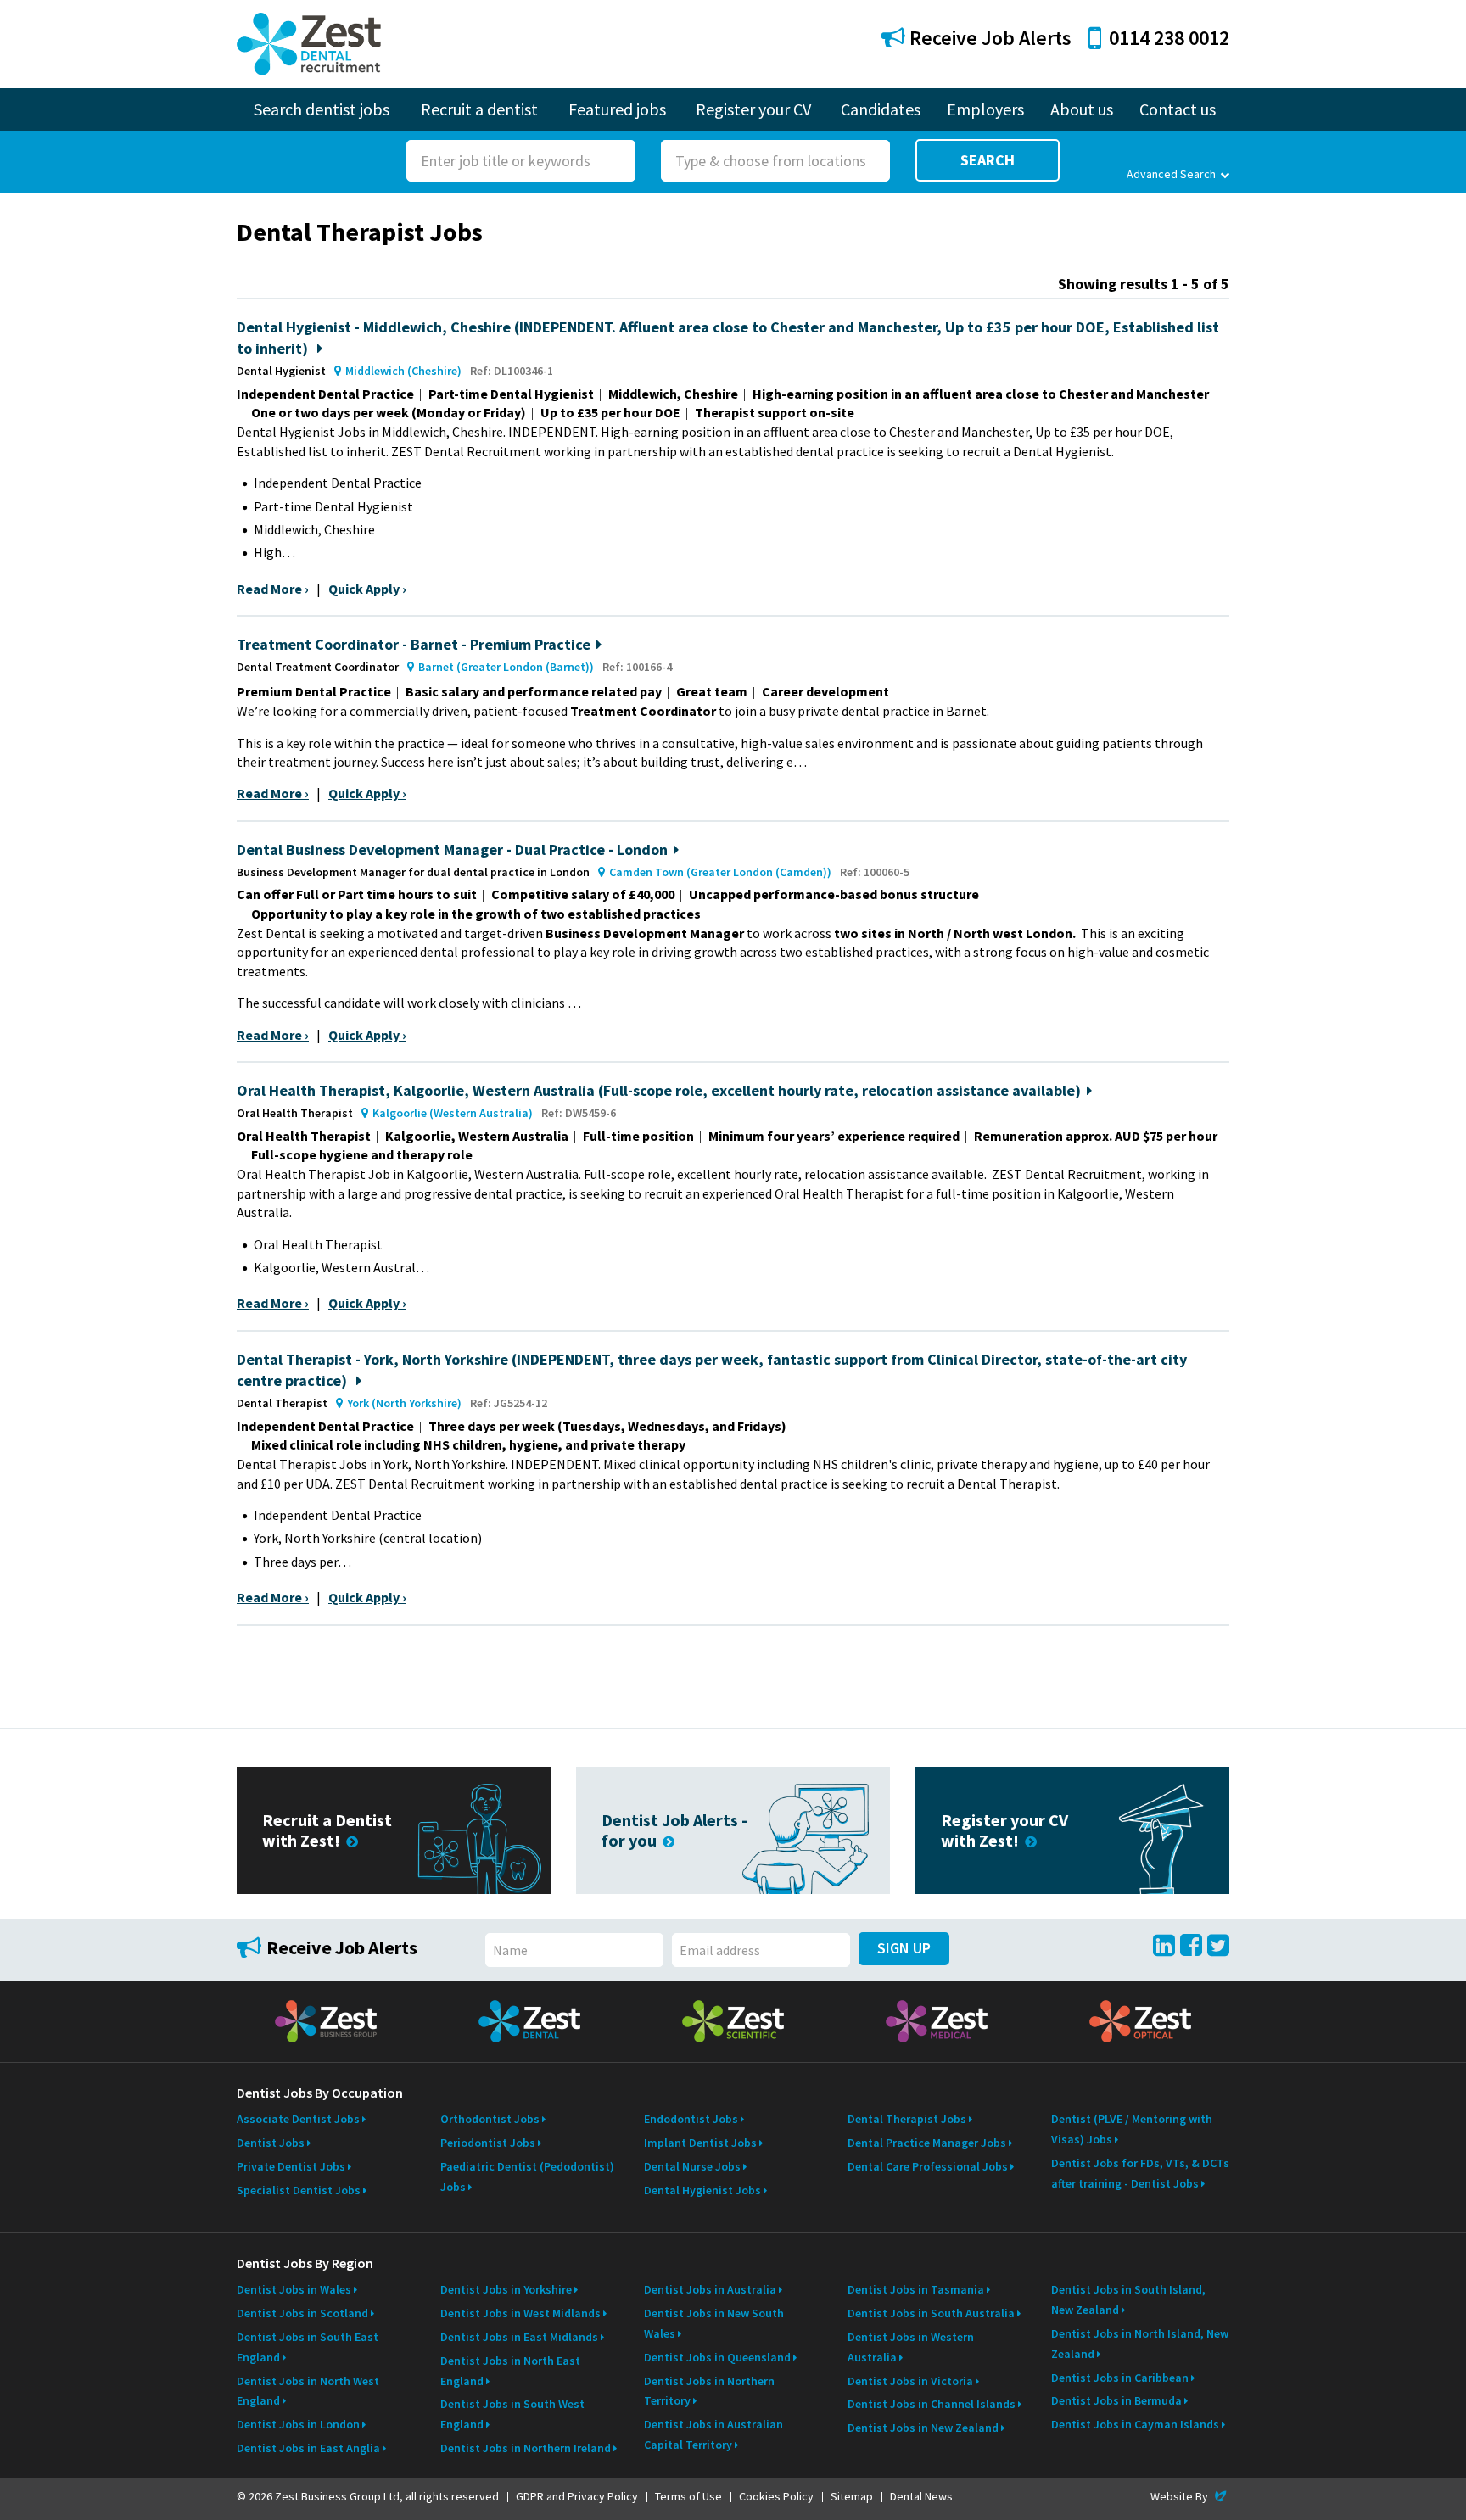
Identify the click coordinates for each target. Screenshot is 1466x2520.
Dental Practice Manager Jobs (927, 2143)
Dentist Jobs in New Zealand (923, 2428)
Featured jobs (617, 109)
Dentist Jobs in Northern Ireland (526, 2448)
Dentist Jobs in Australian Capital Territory (713, 2434)
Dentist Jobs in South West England (512, 2414)
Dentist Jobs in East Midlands (519, 2337)
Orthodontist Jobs (490, 2119)
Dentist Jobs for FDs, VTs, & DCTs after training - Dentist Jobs (1140, 2173)
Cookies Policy (776, 2496)
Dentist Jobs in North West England (308, 2391)
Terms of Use (688, 2496)
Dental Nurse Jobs (692, 2166)
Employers (985, 109)
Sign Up (904, 1948)
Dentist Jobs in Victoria (910, 2381)
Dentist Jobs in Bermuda (1116, 2400)
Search (988, 160)
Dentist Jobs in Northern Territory (709, 2391)
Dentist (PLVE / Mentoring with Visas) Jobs (1132, 2129)
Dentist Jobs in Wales (294, 2289)
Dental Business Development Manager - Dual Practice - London (452, 849)
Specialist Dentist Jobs (299, 2190)
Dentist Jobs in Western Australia (911, 2347)
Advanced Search (1171, 174)
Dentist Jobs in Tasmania (916, 2289)
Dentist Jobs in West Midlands (520, 2313)
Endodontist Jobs (691, 2119)
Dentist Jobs (271, 2143)
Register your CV (753, 109)
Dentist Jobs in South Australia (931, 2313)
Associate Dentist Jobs (298, 2119)
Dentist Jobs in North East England (510, 2371)
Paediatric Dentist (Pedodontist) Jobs (527, 2176)
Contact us (1178, 109)
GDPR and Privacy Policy (577, 2496)
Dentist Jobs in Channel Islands (932, 2404)
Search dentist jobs (322, 109)
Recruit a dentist (479, 109)
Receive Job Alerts (988, 38)
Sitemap (852, 2496)
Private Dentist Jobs (291, 2166)
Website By (1190, 2496)
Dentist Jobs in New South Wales (714, 2323)
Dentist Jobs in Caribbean (1120, 2378)
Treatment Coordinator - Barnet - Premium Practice (414, 644)
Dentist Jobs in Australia (710, 2289)
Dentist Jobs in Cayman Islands (1135, 2424)
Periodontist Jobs (488, 2143)
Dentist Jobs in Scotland (302, 2313)
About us (1082, 109)
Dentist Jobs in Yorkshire (506, 2289)
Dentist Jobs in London (298, 2424)
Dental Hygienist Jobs (702, 2190)
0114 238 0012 (1169, 38)
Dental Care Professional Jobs (928, 2166)
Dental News (921, 2496)
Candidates (881, 109)
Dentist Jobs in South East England (308, 2347)
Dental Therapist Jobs (907, 2119)
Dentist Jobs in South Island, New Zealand (1128, 2299)
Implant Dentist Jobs (700, 2143)
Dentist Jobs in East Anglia (308, 2448)
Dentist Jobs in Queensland (717, 2357)
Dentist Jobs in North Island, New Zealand (1140, 2344)
